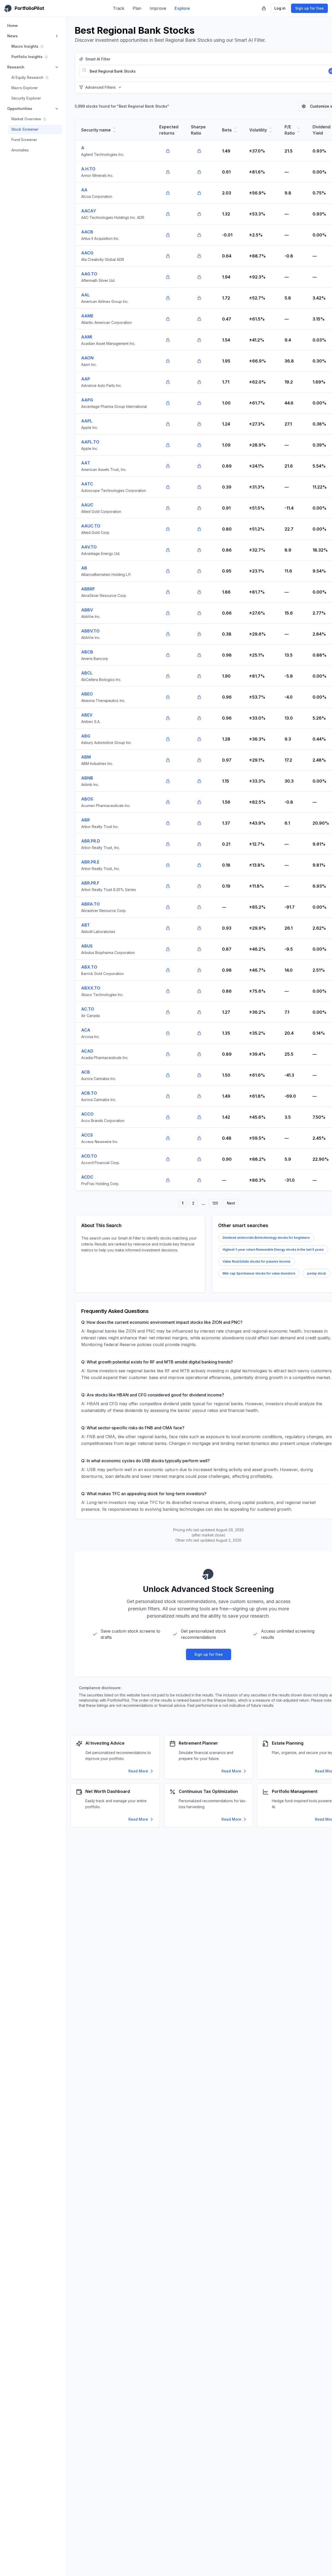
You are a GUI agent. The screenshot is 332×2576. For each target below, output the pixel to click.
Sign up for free (309, 8)
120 (215, 1203)
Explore (182, 8)
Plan (137, 8)
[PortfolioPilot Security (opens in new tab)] (264, 8)
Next (231, 1203)
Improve (158, 8)
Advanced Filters (101, 87)
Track (119, 8)
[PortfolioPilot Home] (209, 1574)
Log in (280, 8)
